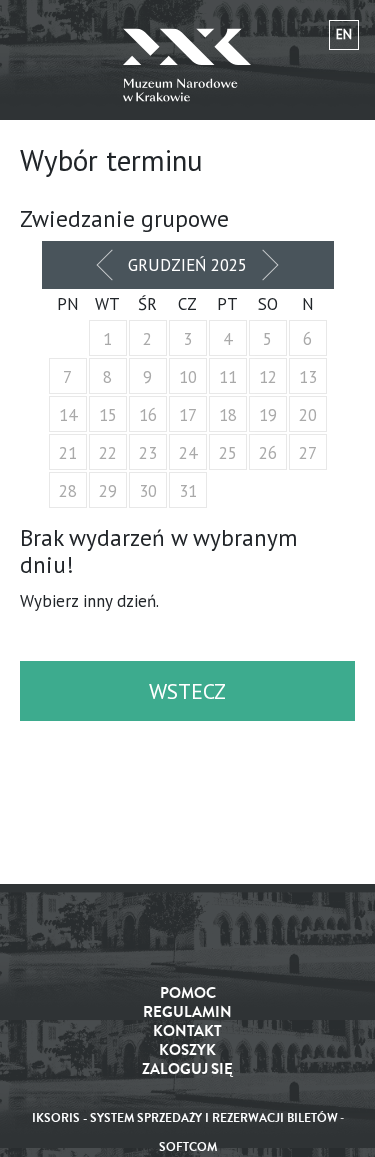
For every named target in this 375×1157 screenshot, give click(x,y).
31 (188, 491)
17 (188, 415)
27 (308, 453)
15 (108, 415)
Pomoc (188, 993)
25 (228, 453)
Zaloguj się (187, 1069)
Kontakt (187, 1031)
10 (188, 377)
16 (148, 415)
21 (68, 453)
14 (68, 415)
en (344, 34)
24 (188, 453)
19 (268, 415)
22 (108, 453)
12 (268, 377)
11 (228, 377)
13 (308, 377)
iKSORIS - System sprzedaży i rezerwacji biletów (185, 1118)
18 (228, 415)
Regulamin (187, 1012)
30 (148, 491)
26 (268, 453)
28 (68, 491)
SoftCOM (188, 1147)
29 (108, 491)
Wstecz (187, 691)
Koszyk (187, 1050)
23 (148, 453)
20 (308, 415)
